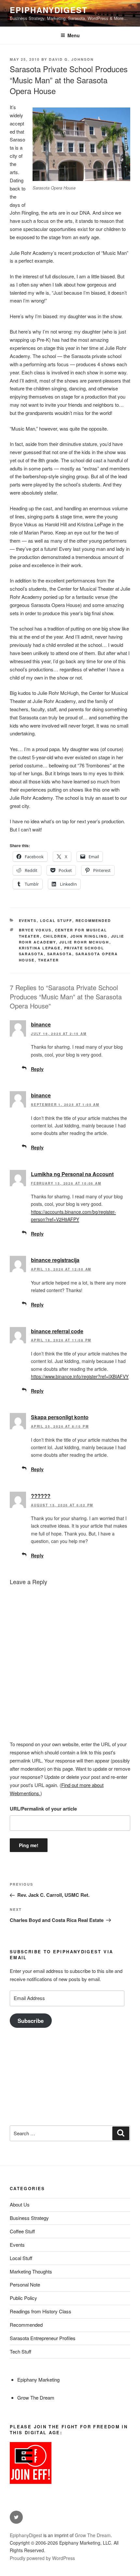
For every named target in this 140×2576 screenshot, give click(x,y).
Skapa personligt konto (60, 1417)
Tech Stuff (21, 2351)
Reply (37, 1069)
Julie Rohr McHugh (84, 942)
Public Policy (23, 2298)
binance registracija (55, 1260)
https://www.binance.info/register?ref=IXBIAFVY (80, 1376)
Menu (74, 35)
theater (49, 960)
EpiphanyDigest (49, 10)
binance (41, 1024)
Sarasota (60, 954)
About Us (20, 2204)
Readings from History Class (41, 2311)
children (55, 936)
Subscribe (31, 2021)
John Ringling (89, 936)
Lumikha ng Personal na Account (72, 1174)
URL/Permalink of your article (43, 1809)
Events (28, 920)
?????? (41, 1496)
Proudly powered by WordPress (42, 2558)
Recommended (93, 920)
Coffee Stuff (22, 2231)
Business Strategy (29, 2218)
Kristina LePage (40, 948)
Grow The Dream (36, 2397)
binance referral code (57, 1331)
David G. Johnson (71, 59)
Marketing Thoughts (31, 2271)
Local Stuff (56, 920)
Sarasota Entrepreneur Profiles (43, 2338)
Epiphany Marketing (38, 2379)
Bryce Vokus (35, 930)
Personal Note (25, 2284)
